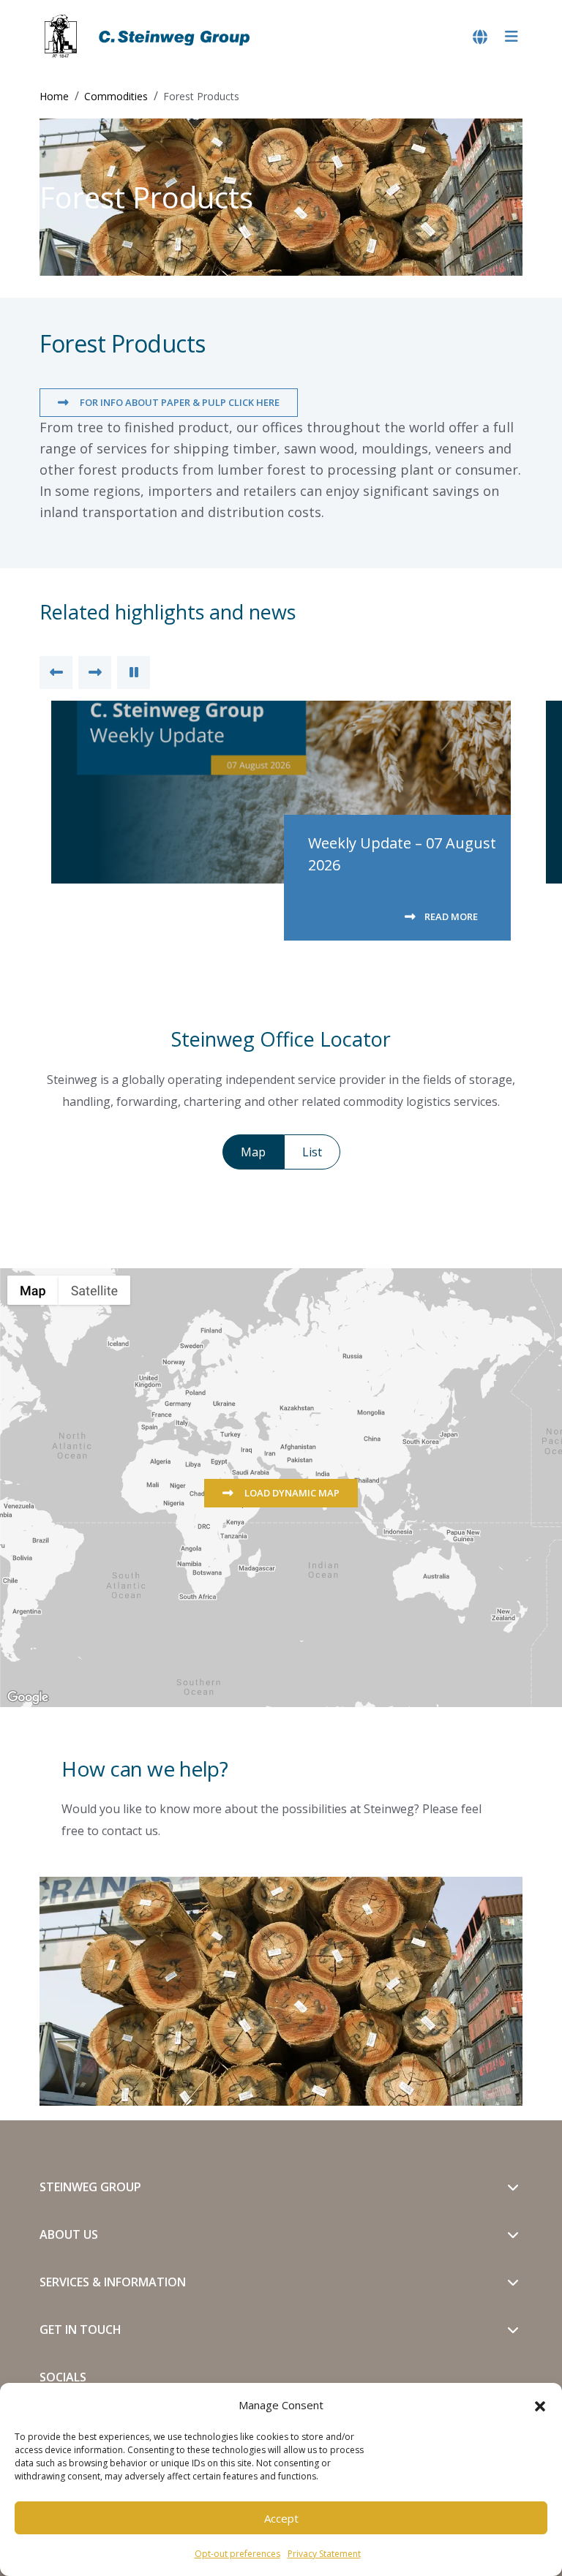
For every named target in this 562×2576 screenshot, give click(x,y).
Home (54, 96)
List (312, 1152)
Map (253, 1152)
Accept (281, 2518)
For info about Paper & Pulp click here (179, 402)
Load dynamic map (291, 1493)
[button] (540, 2405)
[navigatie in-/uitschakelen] (512, 37)
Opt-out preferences (237, 2554)
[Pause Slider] (134, 673)
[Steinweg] (149, 37)
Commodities (116, 96)
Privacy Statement (324, 2554)
